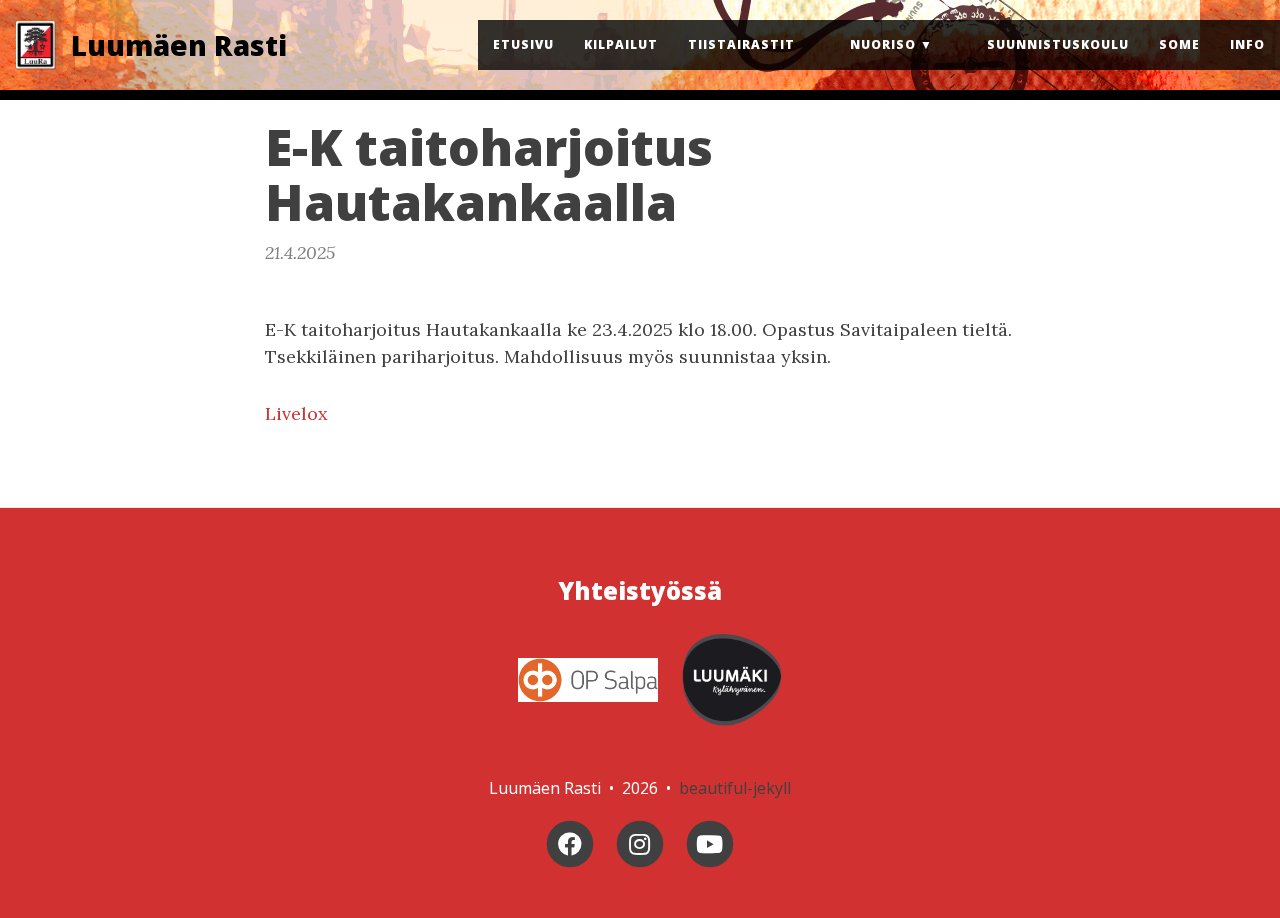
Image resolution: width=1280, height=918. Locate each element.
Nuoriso (883, 44)
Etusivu (523, 44)
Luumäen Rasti (179, 45)
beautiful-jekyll (735, 788)
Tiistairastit (741, 44)
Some (1179, 44)
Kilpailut (621, 44)
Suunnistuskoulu (1058, 44)
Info (1247, 44)
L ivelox (296, 413)
